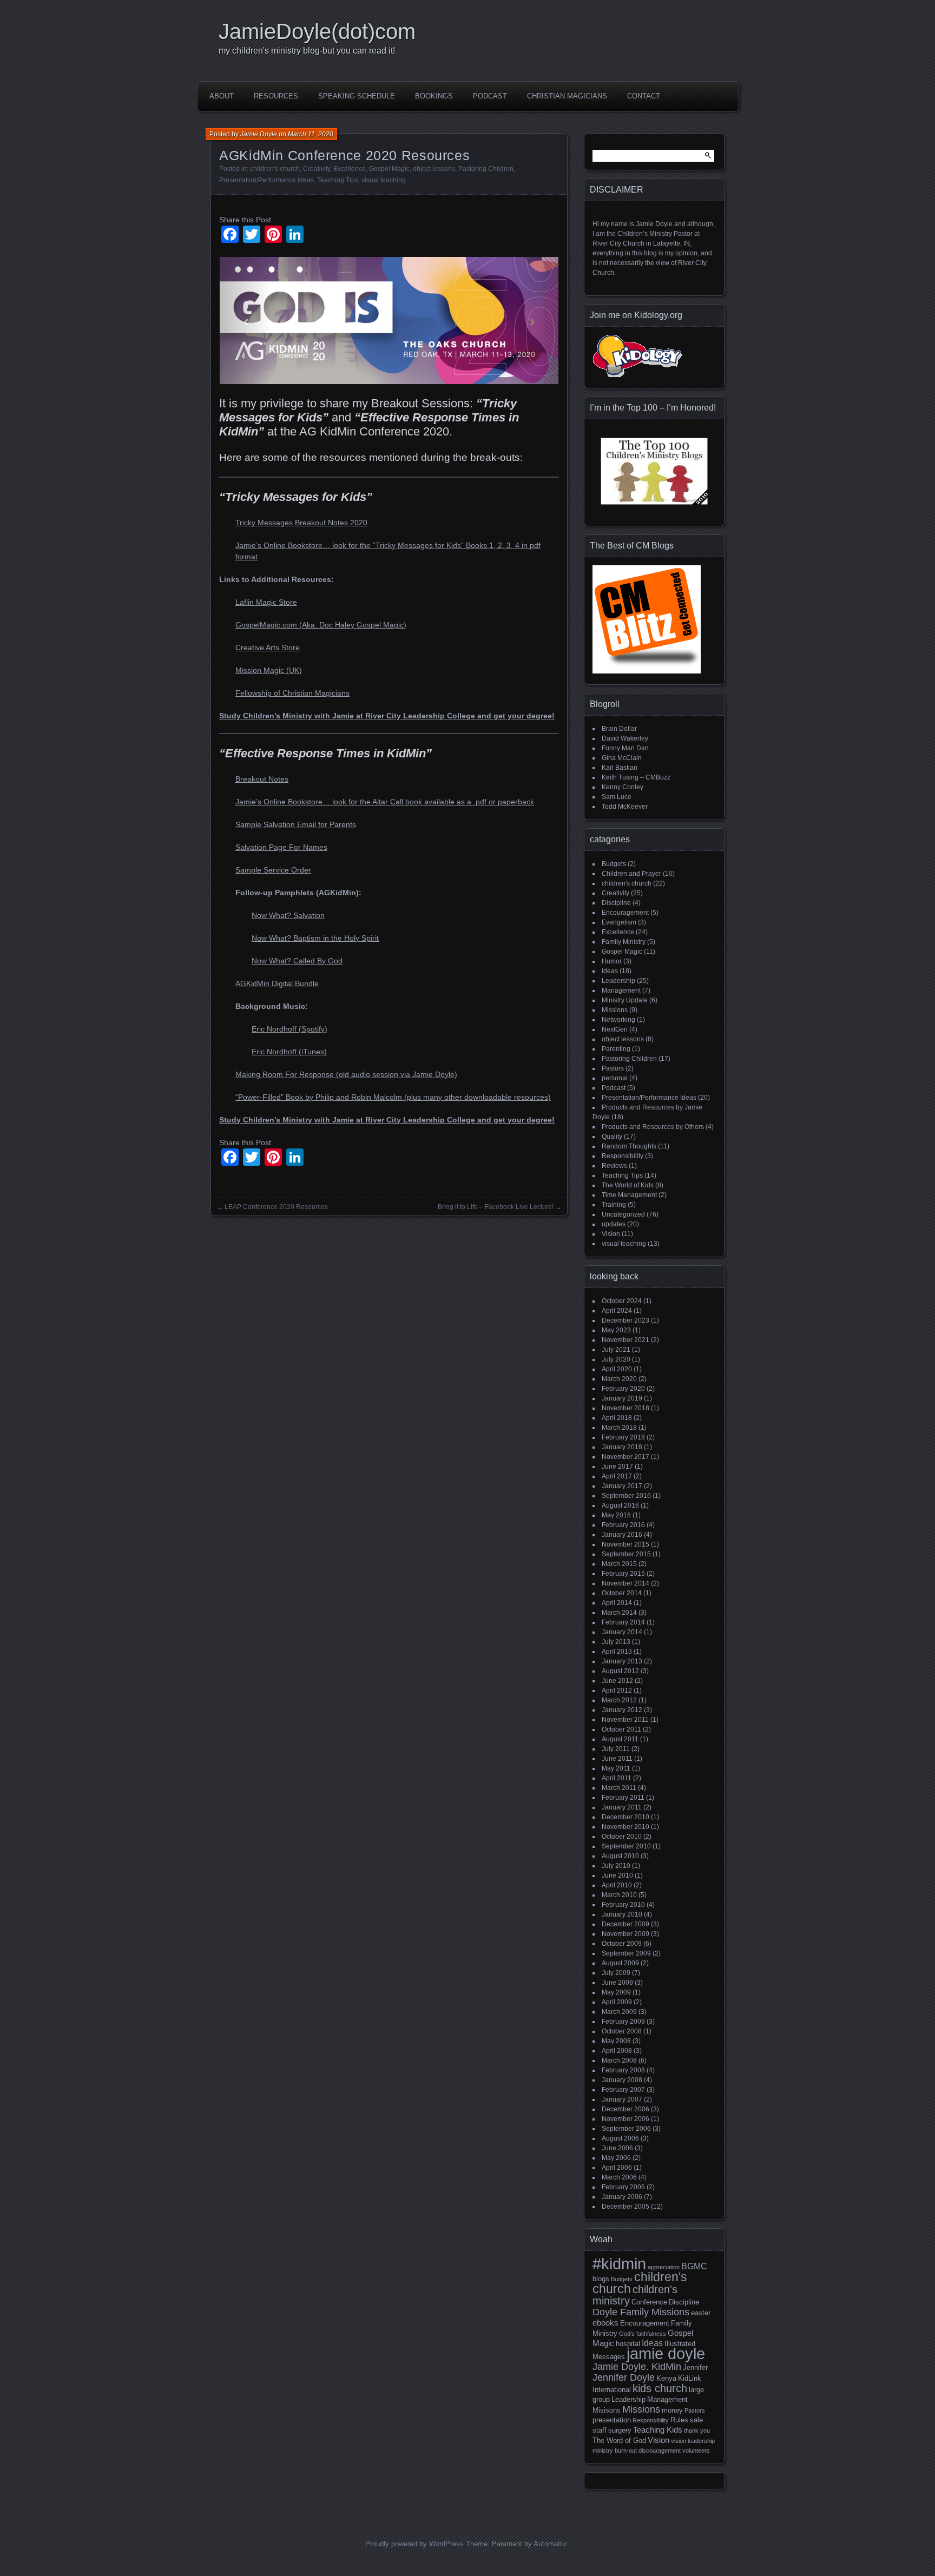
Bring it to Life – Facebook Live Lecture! (496, 1207)
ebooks (605, 2323)
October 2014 (622, 1593)
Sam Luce (617, 797)
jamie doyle (666, 2353)
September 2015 (626, 1554)
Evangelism (619, 922)
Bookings (434, 96)
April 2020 (617, 1369)
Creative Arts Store (268, 648)
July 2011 (616, 1749)
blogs (601, 2279)
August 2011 (620, 1739)
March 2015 (619, 1564)
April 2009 (617, 2002)
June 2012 (617, 1681)
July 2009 (616, 1973)
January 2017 (622, 1486)
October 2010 (622, 1837)
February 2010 (623, 1905)
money (672, 2410)
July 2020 (616, 1359)
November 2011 (625, 1720)
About (222, 96)
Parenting (616, 1049)
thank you (697, 2430)
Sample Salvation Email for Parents (296, 824)
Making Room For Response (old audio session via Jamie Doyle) (346, 1074)
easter (701, 2313)
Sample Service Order (273, 870)
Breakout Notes (262, 779)
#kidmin (619, 2264)
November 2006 (625, 2119)
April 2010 (617, 1885)
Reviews (614, 1166)
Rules (679, 2420)
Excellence (350, 169)
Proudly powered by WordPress (414, 2544)
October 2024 (622, 1301)
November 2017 (625, 1457)
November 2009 (625, 1934)
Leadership (618, 981)
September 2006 (626, 2129)
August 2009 (620, 1963)
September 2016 (626, 1496)
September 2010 (626, 1846)
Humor (612, 961)
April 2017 (617, 1476)
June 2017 (617, 1467)
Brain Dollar (619, 729)
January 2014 (622, 1632)
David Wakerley (625, 738)
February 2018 (623, 1437)
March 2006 (619, 2177)
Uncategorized (623, 1214)
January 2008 (622, 2080)
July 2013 (616, 1642)
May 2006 (616, 2158)
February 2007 (623, 2090)
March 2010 (619, 1895)
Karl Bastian (620, 768)
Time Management (629, 1195)
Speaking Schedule (357, 96)
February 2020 (623, 1389)
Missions (615, 1010)
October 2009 (622, 1944)
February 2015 (623, 1574)
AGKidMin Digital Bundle (277, 983)
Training (614, 1205)
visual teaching (384, 180)
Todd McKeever (625, 807)
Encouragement (625, 913)
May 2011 (616, 1768)
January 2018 (622, 1447)
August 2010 (620, 1856)
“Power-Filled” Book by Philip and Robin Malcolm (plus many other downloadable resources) (393, 1097)
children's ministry (635, 2295)
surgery (620, 2430)
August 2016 (620, 1505)
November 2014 (625, 1583)
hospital (628, 2344)
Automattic (551, 2544)
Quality (612, 1137)
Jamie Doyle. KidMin (637, 2366)
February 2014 (623, 1622)
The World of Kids (628, 1185)
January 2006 (622, 2197)
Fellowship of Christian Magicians (292, 693)
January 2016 (622, 1535)
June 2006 (617, 2148)
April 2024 (617, 1311)
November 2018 (625, 1408)
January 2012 (622, 1710)
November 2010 (625, 1827)
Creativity (317, 169)
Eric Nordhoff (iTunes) (289, 1052)
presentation (612, 2420)
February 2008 (623, 2070)
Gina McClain (622, 758)
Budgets (614, 864)
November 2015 (625, 1544)
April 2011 (617, 1778)
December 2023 (625, 1320)
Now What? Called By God (297, 961)
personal (615, 1078)
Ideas (610, 971)
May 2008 (616, 2041)
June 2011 (617, 1759)
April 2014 (617, 1603)
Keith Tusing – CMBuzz (636, 777)
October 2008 (622, 2031)
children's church (275, 169)
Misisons (607, 2410)
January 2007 (622, 2099)
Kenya (666, 2378)
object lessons (434, 169)
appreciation (664, 2267)
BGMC (694, 2266)
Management (621, 990)
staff (600, 2430)
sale (696, 2420)
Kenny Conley (623, 787)
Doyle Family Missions (641, 2312)
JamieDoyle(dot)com (317, 31)
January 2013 (622, 1661)
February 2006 (623, 2187)
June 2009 (617, 1983)
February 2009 (623, 2022)
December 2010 (625, 1817)
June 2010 (617, 1875)
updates (614, 1224)
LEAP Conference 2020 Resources (276, 1207)
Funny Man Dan (625, 748)
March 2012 (619, 1700)
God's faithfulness (643, 2334)
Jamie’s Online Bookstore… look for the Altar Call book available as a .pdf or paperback (385, 802)
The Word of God (619, 2440)
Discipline (616, 903)
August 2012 (620, 1671)
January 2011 (622, 1807)
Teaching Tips (338, 180)
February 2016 (623, 1525)
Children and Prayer (631, 874)
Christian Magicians (567, 96)
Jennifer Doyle (624, 2377)
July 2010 (616, 1866)
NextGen (615, 1029)
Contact (644, 96)
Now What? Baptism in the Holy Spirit (315, 938)
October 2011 (621, 1729)
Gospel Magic (389, 169)
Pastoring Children (486, 169)
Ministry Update (625, 1000)
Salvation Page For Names (281, 847)
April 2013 (617, 1652)
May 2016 (616, 1515)
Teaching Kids (658, 2430)
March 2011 (619, 1788)
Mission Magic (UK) (269, 670)
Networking (618, 1020)
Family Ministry (624, 942)
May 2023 (616, 1330)
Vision (611, 1234)
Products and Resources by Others (653, 1127)
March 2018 (619, 1428)
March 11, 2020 (311, 134)
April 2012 (617, 1690)
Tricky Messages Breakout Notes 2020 (301, 523)
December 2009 (625, 1924)
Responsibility (623, 1156)
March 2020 (619, 1379)
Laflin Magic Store (266, 602)
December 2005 (625, 2207)
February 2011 (623, 1798)
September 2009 (626, 1953)
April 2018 (617, 1418)
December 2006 (625, 2109)
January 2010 (622, 1914)
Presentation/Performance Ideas (266, 180)
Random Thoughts (629, 1146)
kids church (660, 2388)
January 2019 (622, 1398)
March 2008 (619, 2060)
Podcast (490, 96)
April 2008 (617, 2051)
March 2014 (619, 1613)
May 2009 (616, 1992)
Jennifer (695, 2367)
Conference (649, 2302)
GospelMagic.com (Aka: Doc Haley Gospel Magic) (321, 625)
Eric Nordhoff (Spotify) (289, 1029)
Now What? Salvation (288, 915)
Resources (276, 96)
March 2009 (619, 2012)
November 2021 (625, 1340)
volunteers (696, 2450)
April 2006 (617, 2168)
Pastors (613, 1068)
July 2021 (616, 1350)
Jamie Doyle (259, 134)
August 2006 (620, 2138)
